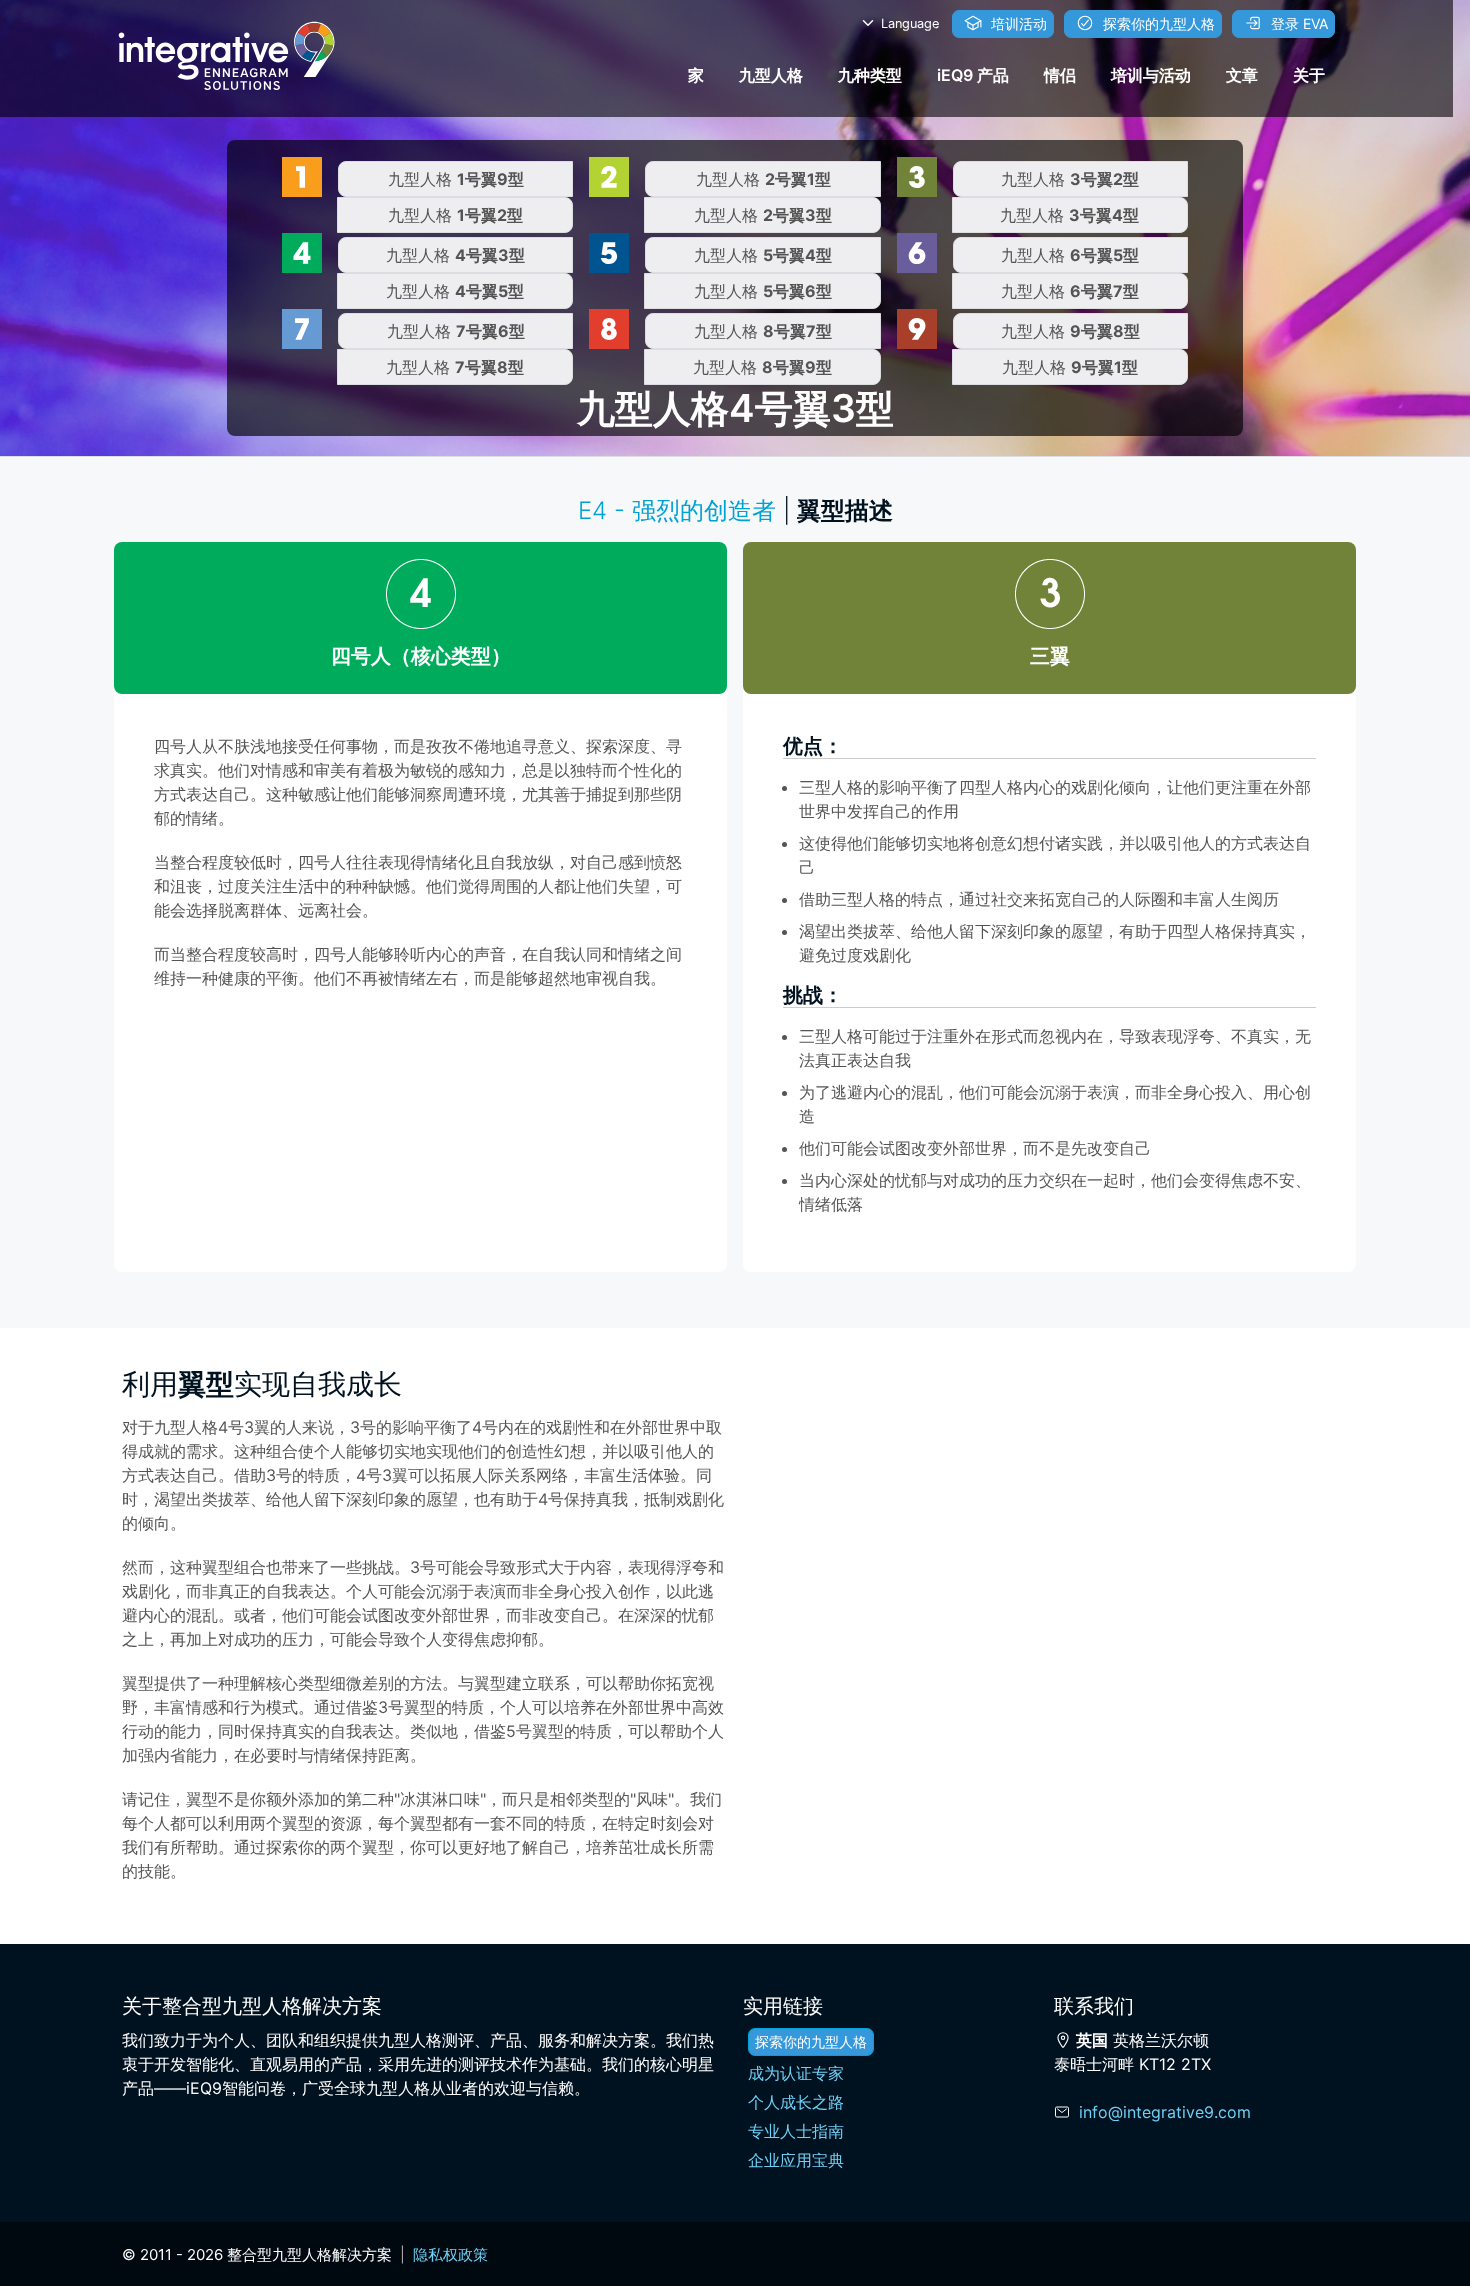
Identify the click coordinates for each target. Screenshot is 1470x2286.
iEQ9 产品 (973, 75)
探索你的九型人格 (1157, 23)
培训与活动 (1151, 75)
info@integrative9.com (1165, 2112)
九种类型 (870, 75)
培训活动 (1017, 23)
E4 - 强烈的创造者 (677, 510)
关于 (1309, 75)
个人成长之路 (796, 2102)
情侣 (1060, 75)
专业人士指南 (796, 2131)
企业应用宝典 (796, 2160)
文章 (1242, 75)
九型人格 (771, 75)
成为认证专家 (796, 2073)
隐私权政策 (450, 2254)
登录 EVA (1297, 23)
